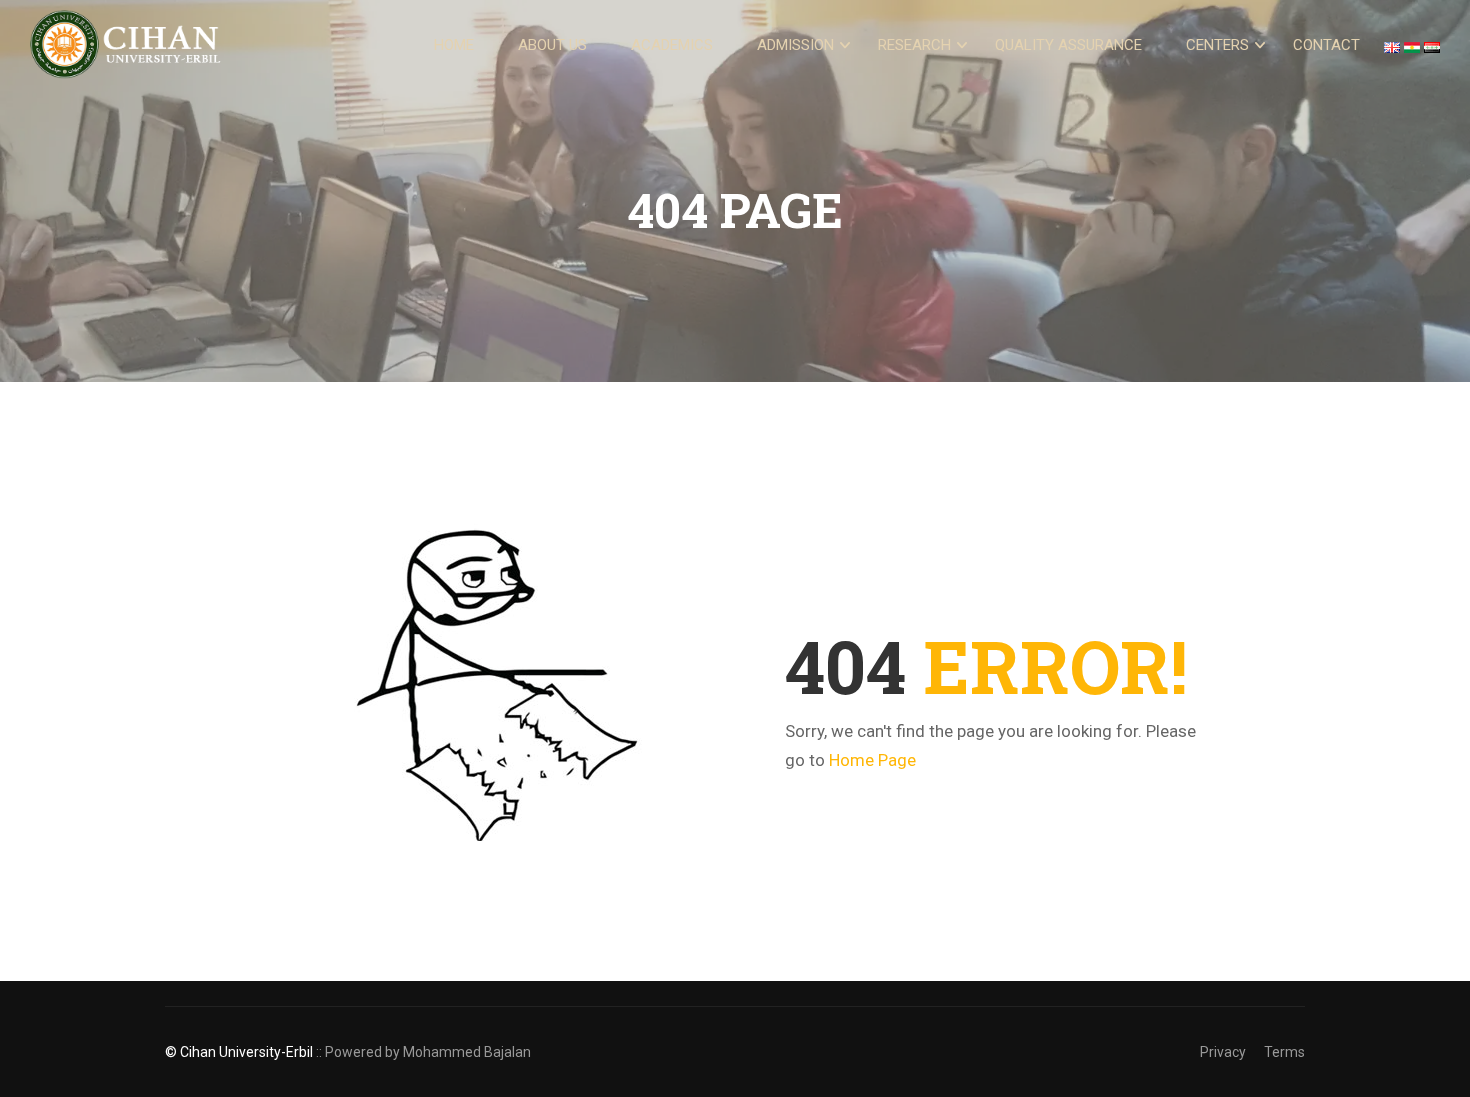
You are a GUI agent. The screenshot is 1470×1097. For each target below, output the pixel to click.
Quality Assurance (1068, 45)
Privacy (1223, 1052)
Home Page (872, 760)
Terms (1284, 1052)
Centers (1217, 45)
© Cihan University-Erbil (239, 1052)
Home (454, 45)
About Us (552, 45)
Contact (1326, 45)
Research (914, 45)
